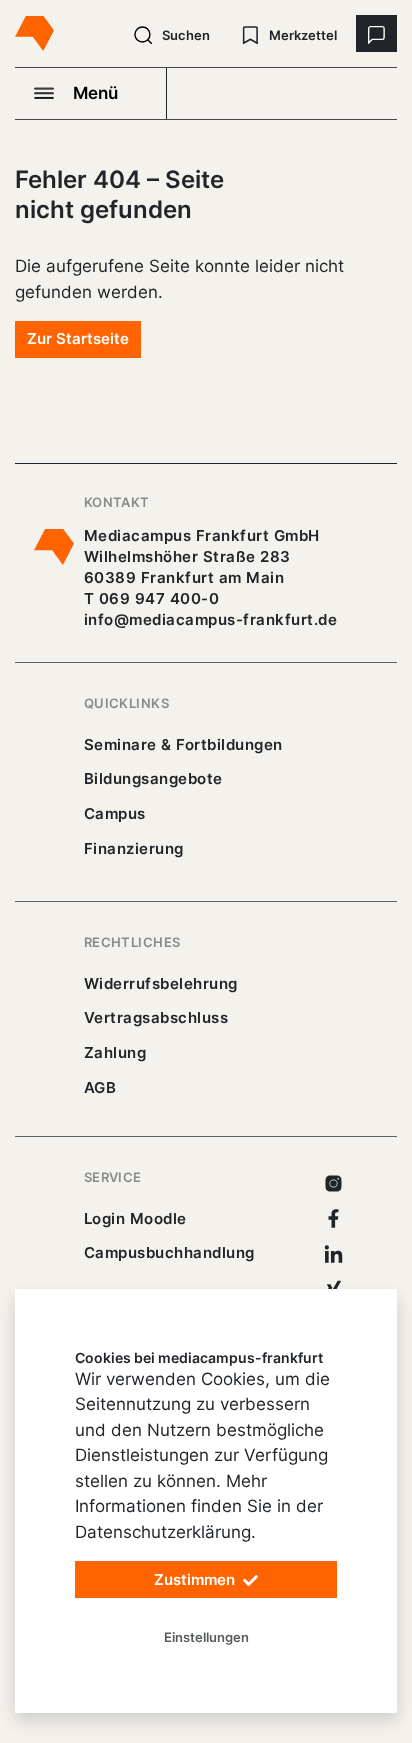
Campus (115, 813)
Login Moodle (135, 1218)
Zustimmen (196, 1579)
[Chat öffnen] (376, 33)
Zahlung (115, 1052)
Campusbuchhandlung (169, 1252)
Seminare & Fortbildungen (183, 744)
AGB (100, 1087)
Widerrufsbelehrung (161, 983)
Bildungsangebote (153, 778)
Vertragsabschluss (156, 1017)
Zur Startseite (78, 338)
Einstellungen (206, 1637)
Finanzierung (134, 848)
